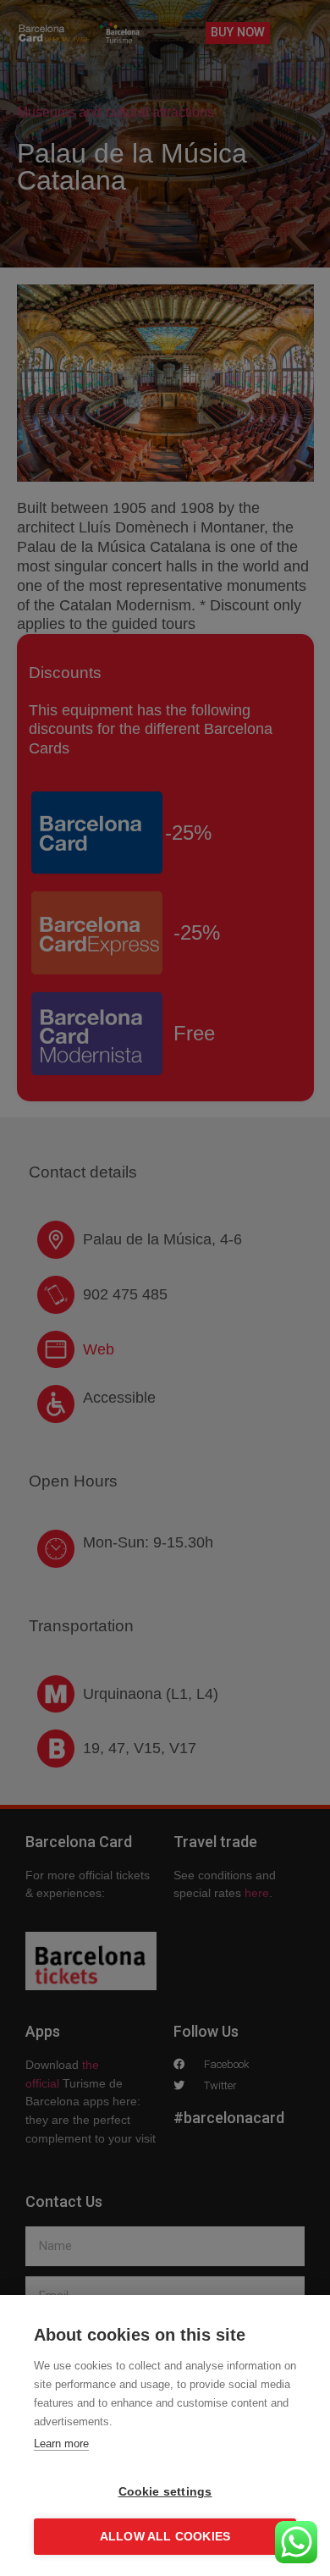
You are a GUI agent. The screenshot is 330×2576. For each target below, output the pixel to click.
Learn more (61, 2444)
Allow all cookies (165, 2537)
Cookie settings (165, 2492)
